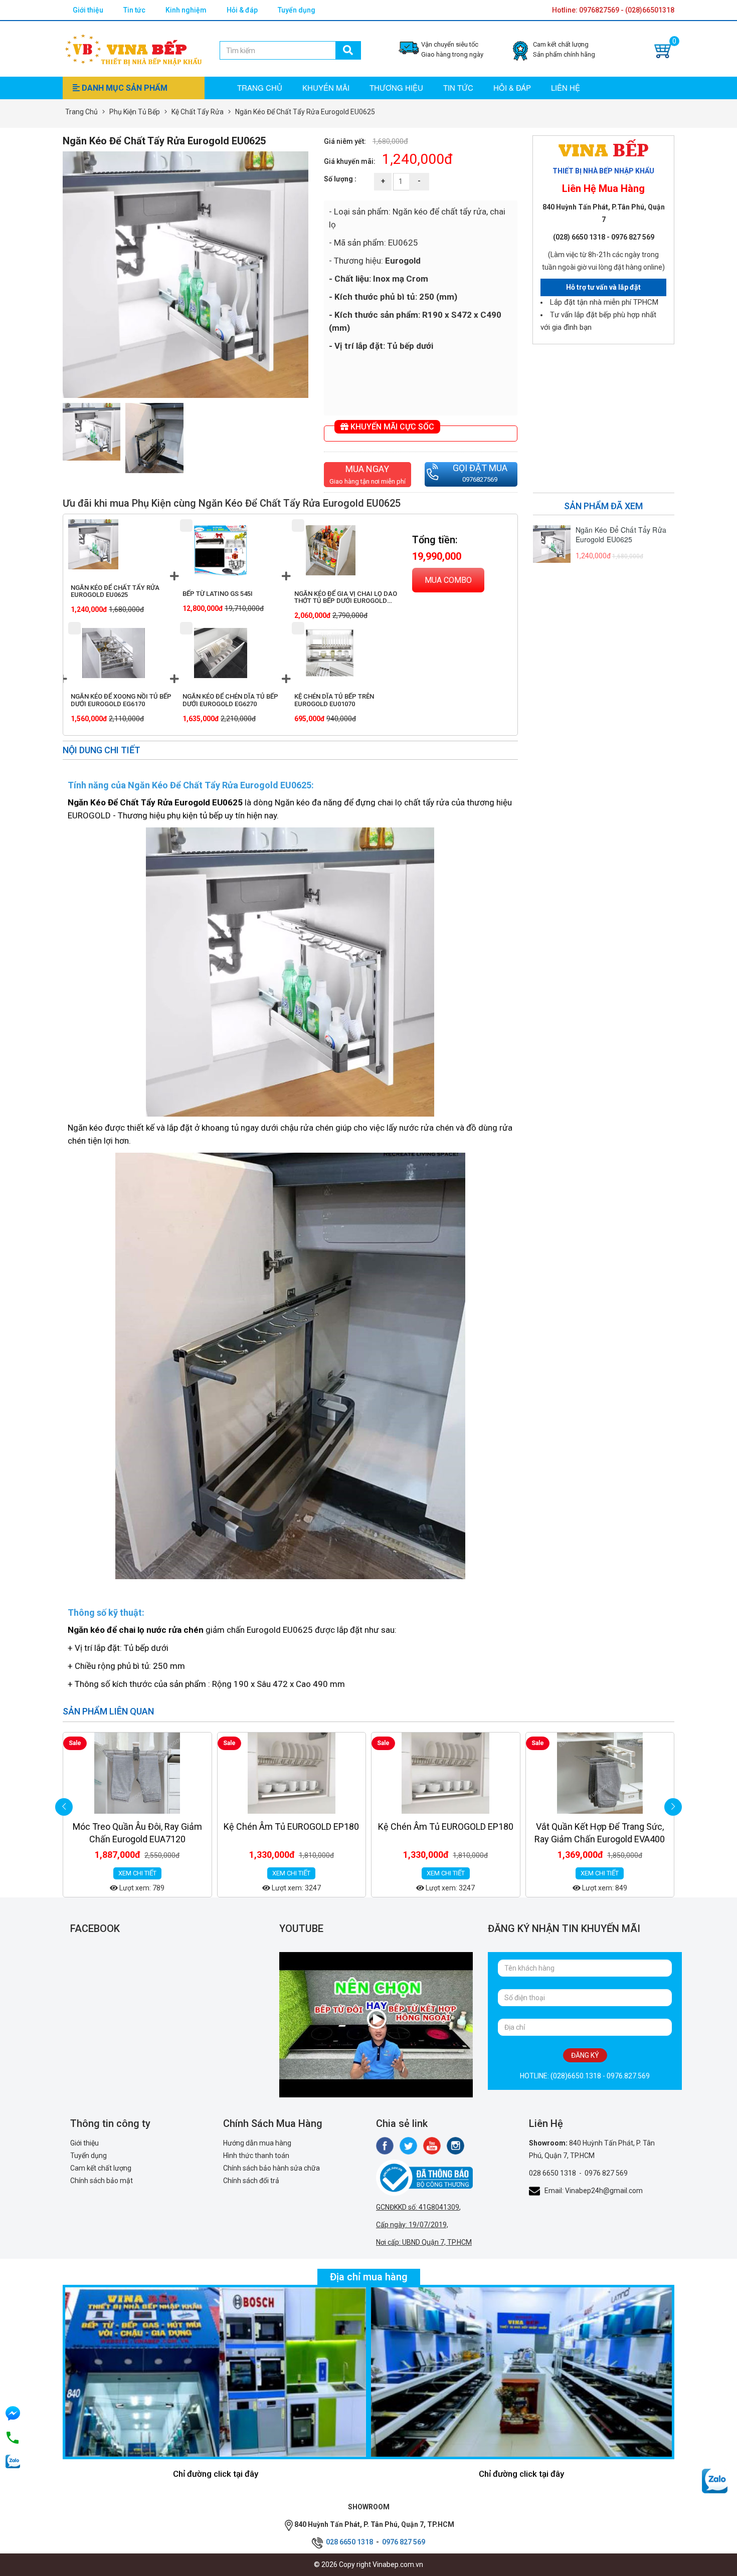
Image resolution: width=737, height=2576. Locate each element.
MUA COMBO (448, 580)
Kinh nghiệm (186, 10)
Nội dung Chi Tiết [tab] (102, 750)
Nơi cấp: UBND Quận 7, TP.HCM (424, 2242)
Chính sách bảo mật (102, 2181)
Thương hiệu (396, 87)
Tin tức (134, 10)
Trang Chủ (81, 112)
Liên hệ (566, 87)
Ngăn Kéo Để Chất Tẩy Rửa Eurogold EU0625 (115, 591)
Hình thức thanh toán (256, 2156)
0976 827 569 (606, 2173)
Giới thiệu (88, 10)
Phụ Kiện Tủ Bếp (135, 112)
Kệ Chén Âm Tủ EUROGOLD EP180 (137, 1827)
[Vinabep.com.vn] (133, 48)
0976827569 (480, 479)
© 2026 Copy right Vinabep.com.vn (368, 2564)
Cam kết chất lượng (101, 2168)
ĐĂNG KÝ (585, 2055)
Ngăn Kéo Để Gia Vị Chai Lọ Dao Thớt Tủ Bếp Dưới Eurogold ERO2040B (346, 601)
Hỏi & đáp (242, 10)
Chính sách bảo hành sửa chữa (271, 2168)
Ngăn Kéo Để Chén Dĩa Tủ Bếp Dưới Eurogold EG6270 (230, 700)
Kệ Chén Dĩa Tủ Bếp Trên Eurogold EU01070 (334, 700)
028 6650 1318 (552, 2173)
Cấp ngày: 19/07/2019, (412, 2225)
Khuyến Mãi (326, 87)
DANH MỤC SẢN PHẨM (124, 88)
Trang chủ (260, 87)
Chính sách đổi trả (251, 2181)
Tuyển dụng (297, 10)
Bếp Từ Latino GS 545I (218, 594)
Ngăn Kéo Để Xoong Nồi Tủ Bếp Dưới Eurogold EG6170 (121, 700)
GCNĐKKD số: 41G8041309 (418, 2207)
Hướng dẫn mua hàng (257, 2143)
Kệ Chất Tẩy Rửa (198, 112)
